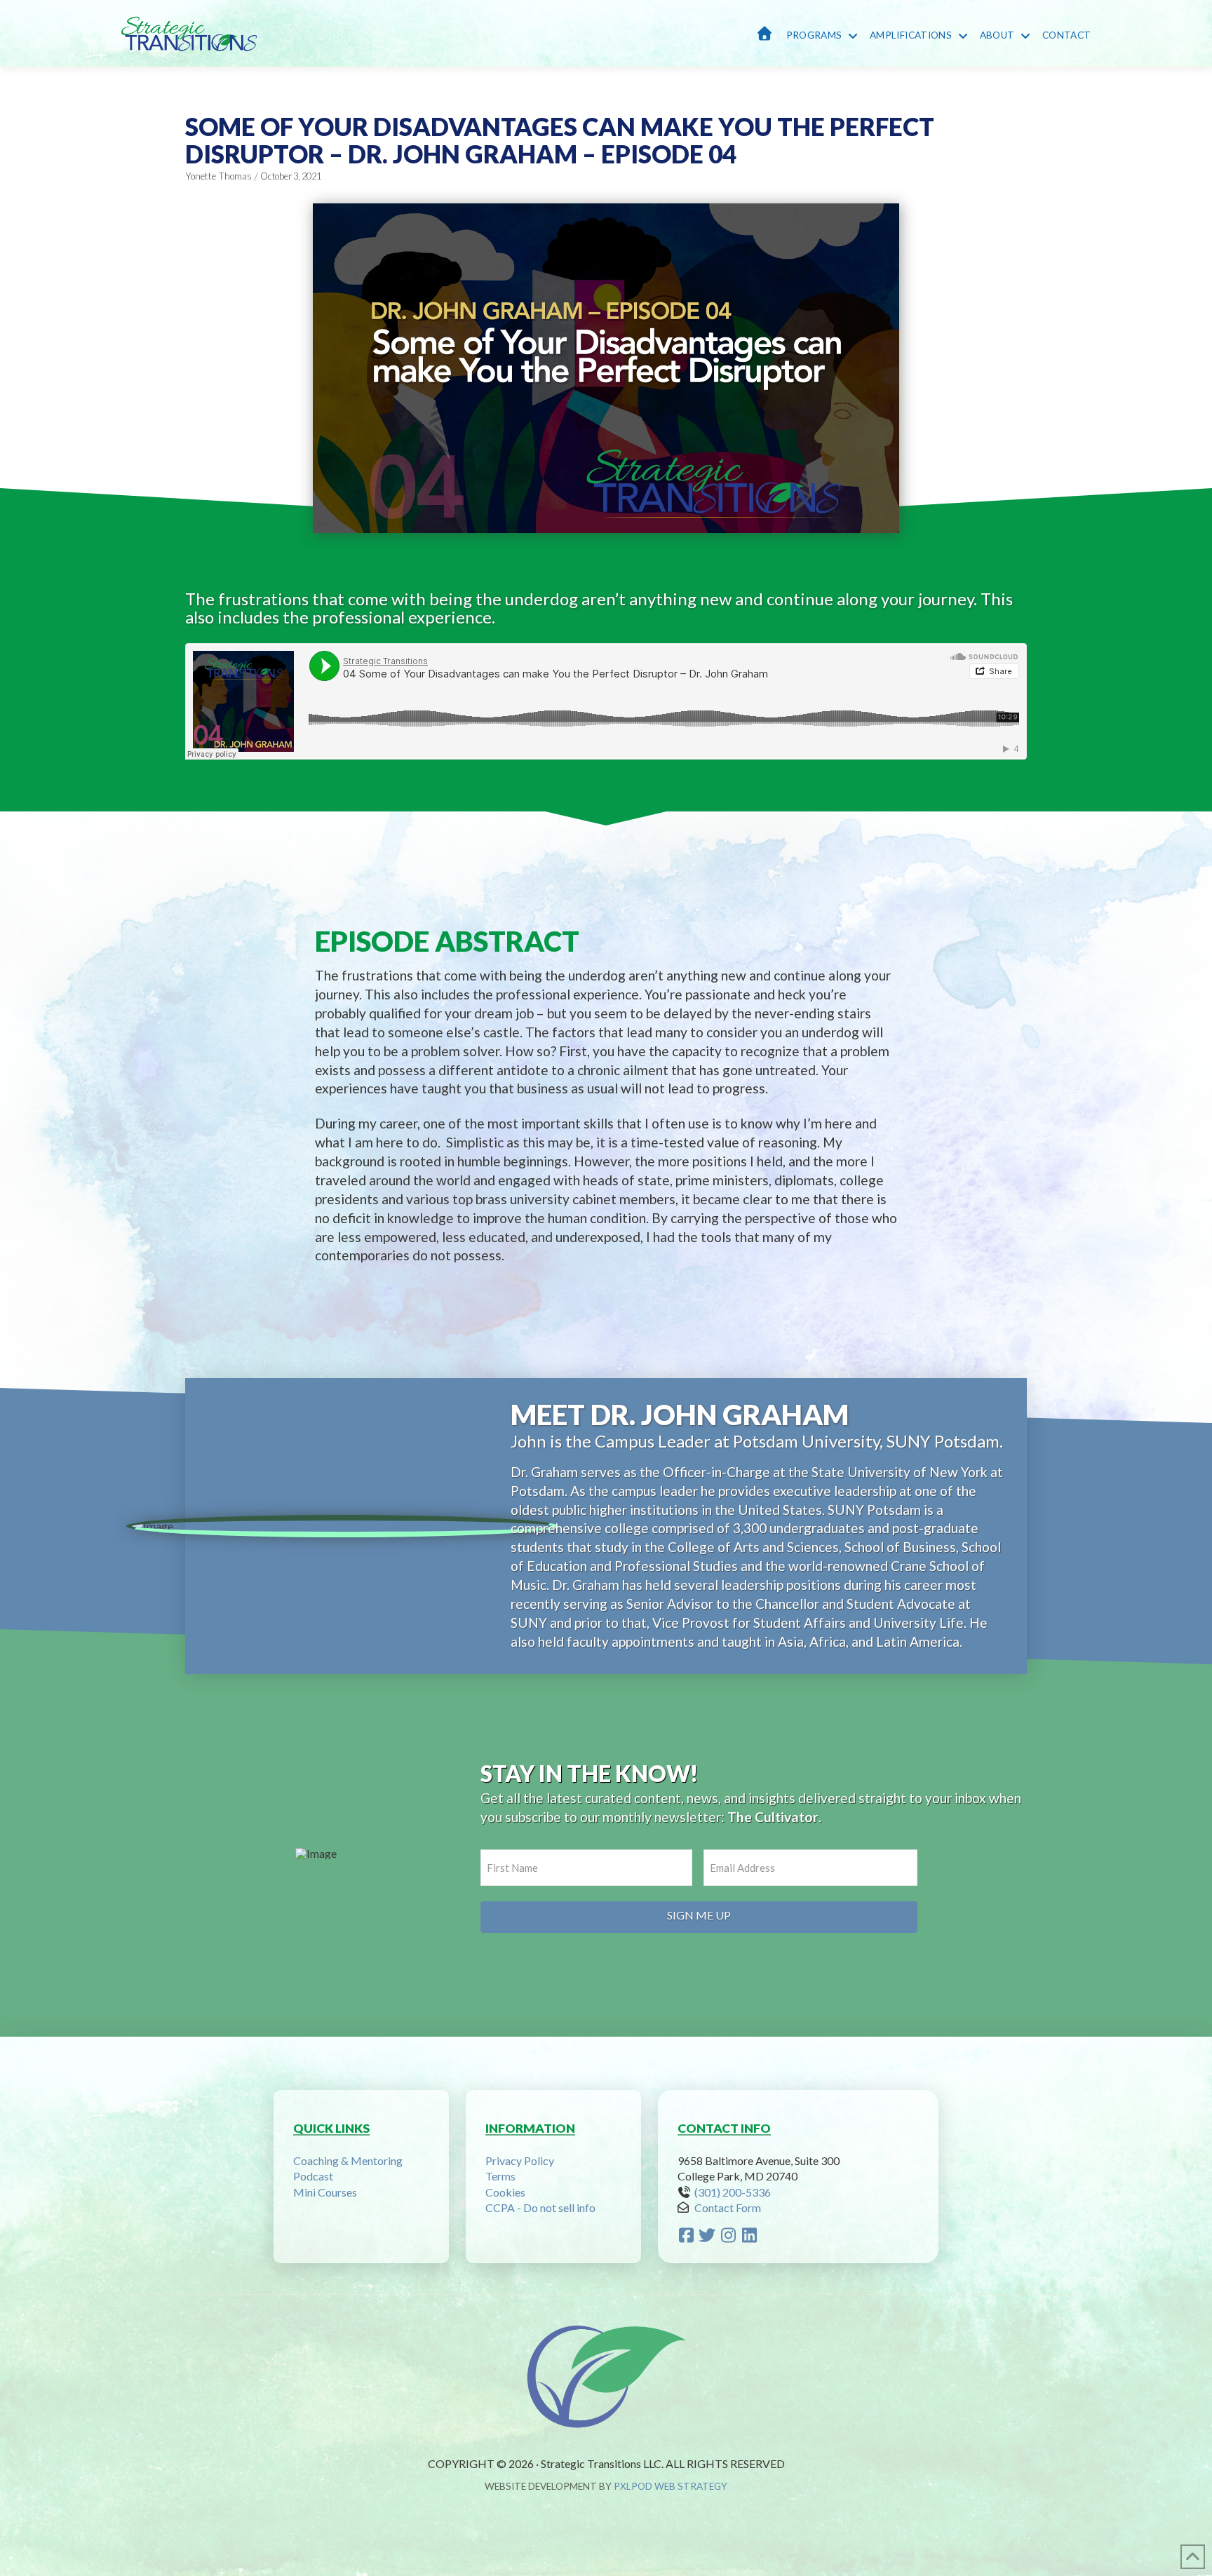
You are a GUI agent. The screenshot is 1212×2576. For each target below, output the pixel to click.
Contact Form (728, 2207)
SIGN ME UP (699, 1915)
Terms (500, 2176)
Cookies (505, 2192)
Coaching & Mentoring (348, 2160)
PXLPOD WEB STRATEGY (671, 2486)
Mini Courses (325, 2192)
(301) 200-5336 (733, 2192)
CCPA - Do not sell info (540, 2207)
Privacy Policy (520, 2160)
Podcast (313, 2176)
